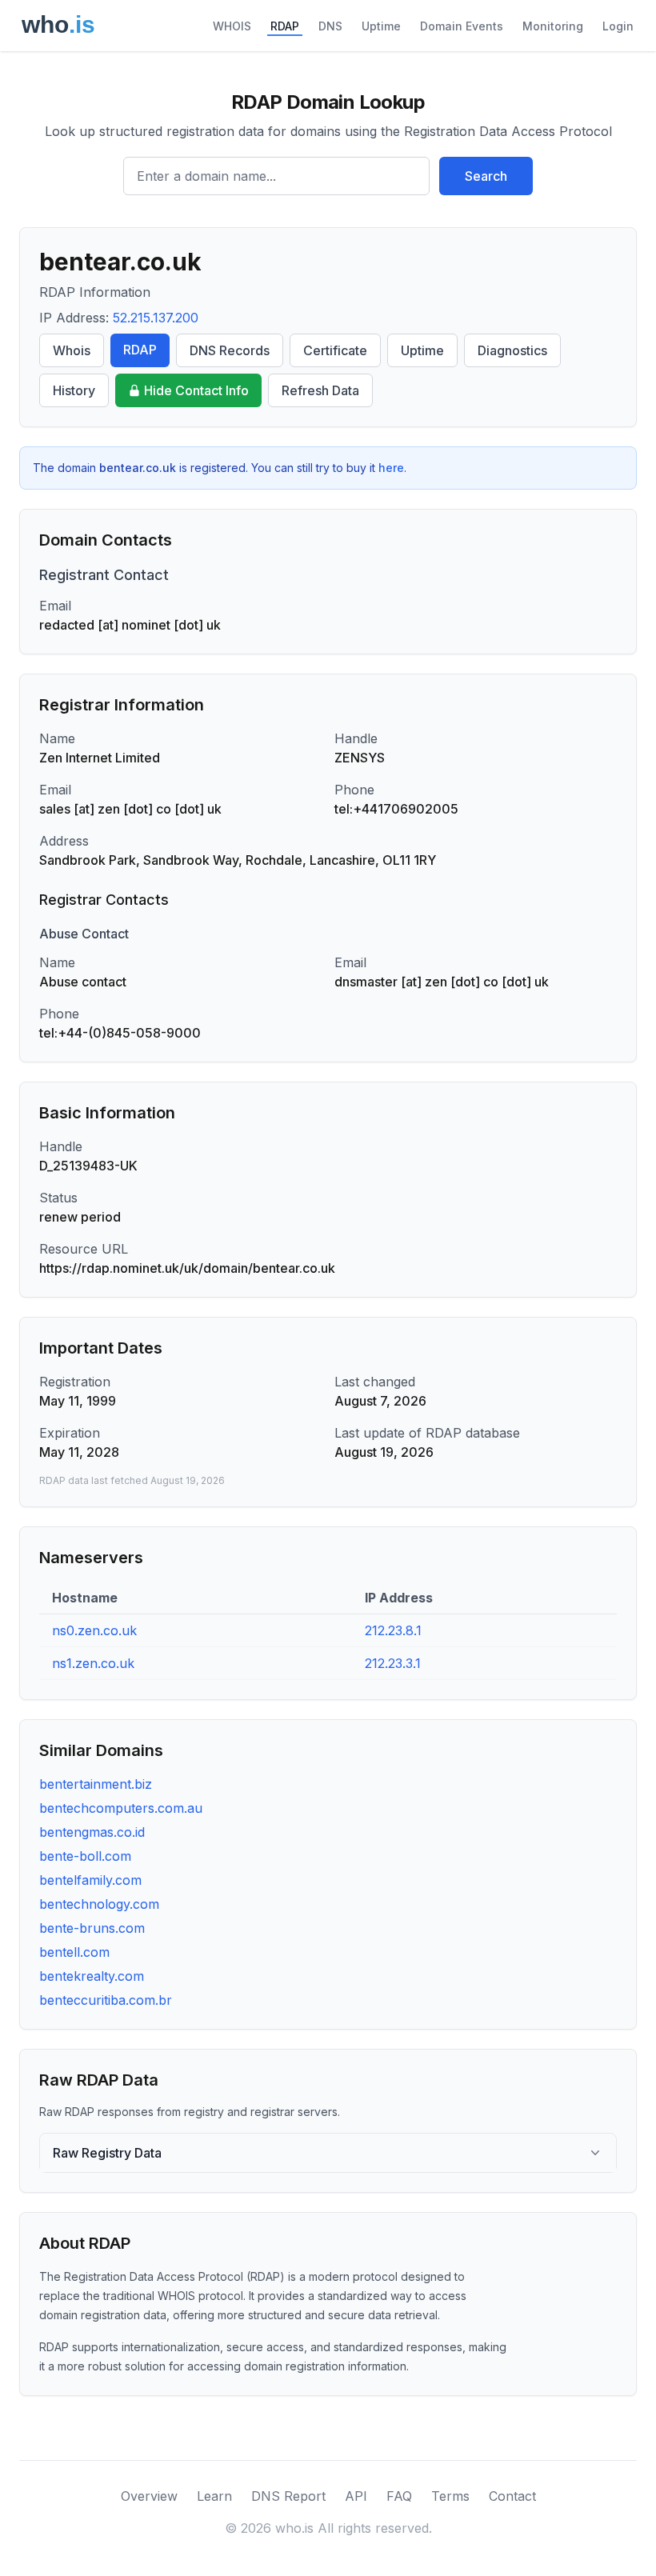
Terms (450, 2496)
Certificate (335, 350)
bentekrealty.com (92, 1976)
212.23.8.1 (393, 1630)
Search (486, 176)
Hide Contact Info (196, 390)
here (391, 468)
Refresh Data (320, 390)
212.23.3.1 (393, 1663)
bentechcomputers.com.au (121, 1808)
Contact (512, 2496)
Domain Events (462, 26)
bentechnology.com (99, 1904)
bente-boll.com (85, 1856)
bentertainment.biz (96, 1784)
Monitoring (553, 26)
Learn (214, 2496)
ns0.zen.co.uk (94, 1630)
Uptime (381, 26)
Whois (72, 350)
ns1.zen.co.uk (93, 1663)
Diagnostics (512, 350)
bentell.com (74, 1952)
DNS (330, 26)
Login (618, 26)
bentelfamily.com (90, 1880)
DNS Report (288, 2496)
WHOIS (232, 26)
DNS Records (230, 350)
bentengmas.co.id (92, 1832)
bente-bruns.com (92, 1928)
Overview (149, 2496)
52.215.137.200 (156, 318)
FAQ (399, 2496)
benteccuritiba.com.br (106, 2000)
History (74, 390)
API (356, 2496)
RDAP (285, 26)
